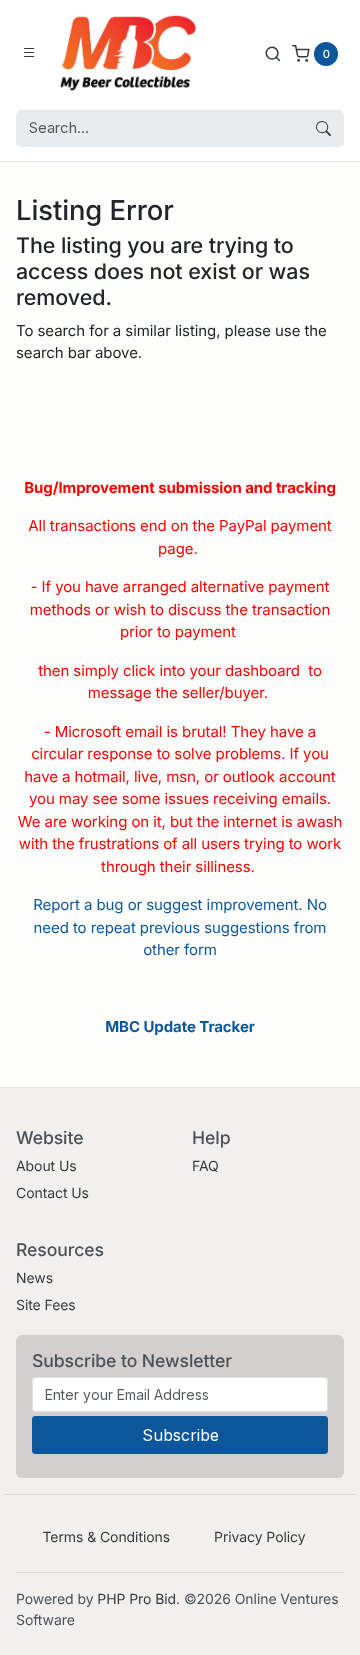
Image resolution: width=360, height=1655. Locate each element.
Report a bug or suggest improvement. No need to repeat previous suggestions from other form (180, 927)
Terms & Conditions (106, 1537)
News (34, 1278)
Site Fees (46, 1305)
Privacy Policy (259, 1537)
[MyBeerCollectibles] (133, 53)
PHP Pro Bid (136, 1599)
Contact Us (52, 1193)
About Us (46, 1166)
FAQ (205, 1166)
